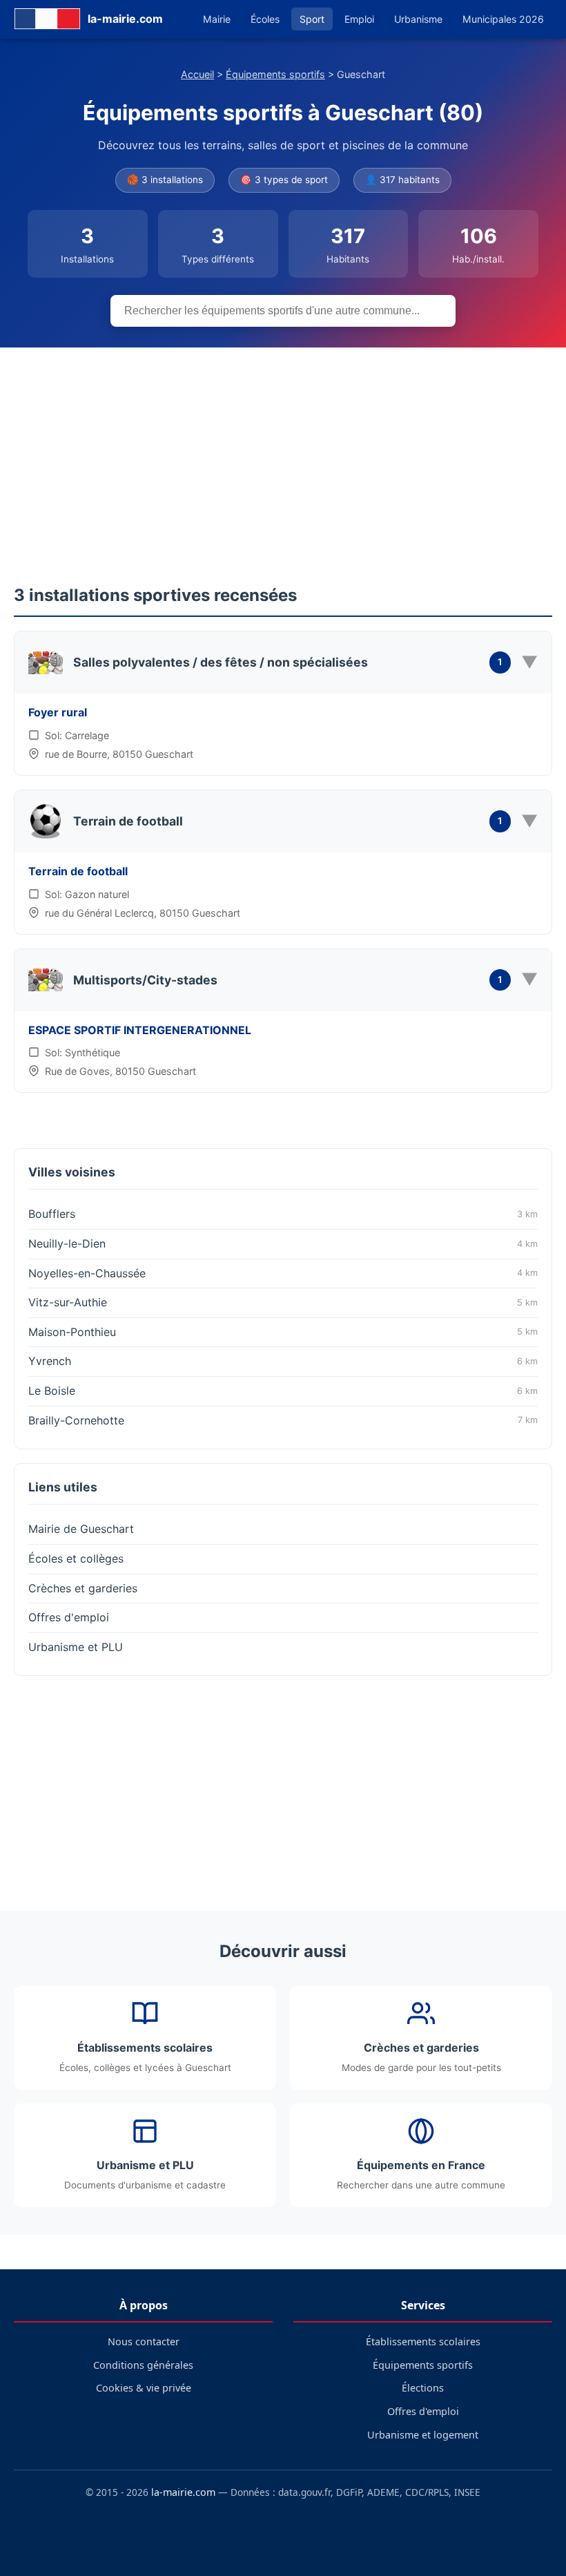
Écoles (265, 19)
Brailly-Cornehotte (283, 1420)
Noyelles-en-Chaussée (283, 1273)
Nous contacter (144, 2341)
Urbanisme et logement (423, 2435)
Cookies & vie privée (144, 2388)
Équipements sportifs (275, 74)
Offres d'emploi (69, 1617)
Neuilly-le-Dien (283, 1243)
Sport (312, 19)
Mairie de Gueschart (81, 1529)
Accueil (197, 74)
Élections (423, 2388)
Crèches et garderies (83, 1588)
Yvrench (283, 1361)
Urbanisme (418, 19)
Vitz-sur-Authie (283, 1302)
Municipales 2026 (503, 19)
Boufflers (283, 1214)
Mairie (217, 19)
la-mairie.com (183, 2492)
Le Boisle (283, 1391)
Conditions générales (143, 2365)
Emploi (359, 19)
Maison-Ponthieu (283, 1332)
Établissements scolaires (423, 2341)
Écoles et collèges (76, 1558)
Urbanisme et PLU (76, 1647)
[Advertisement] (283, 451)
